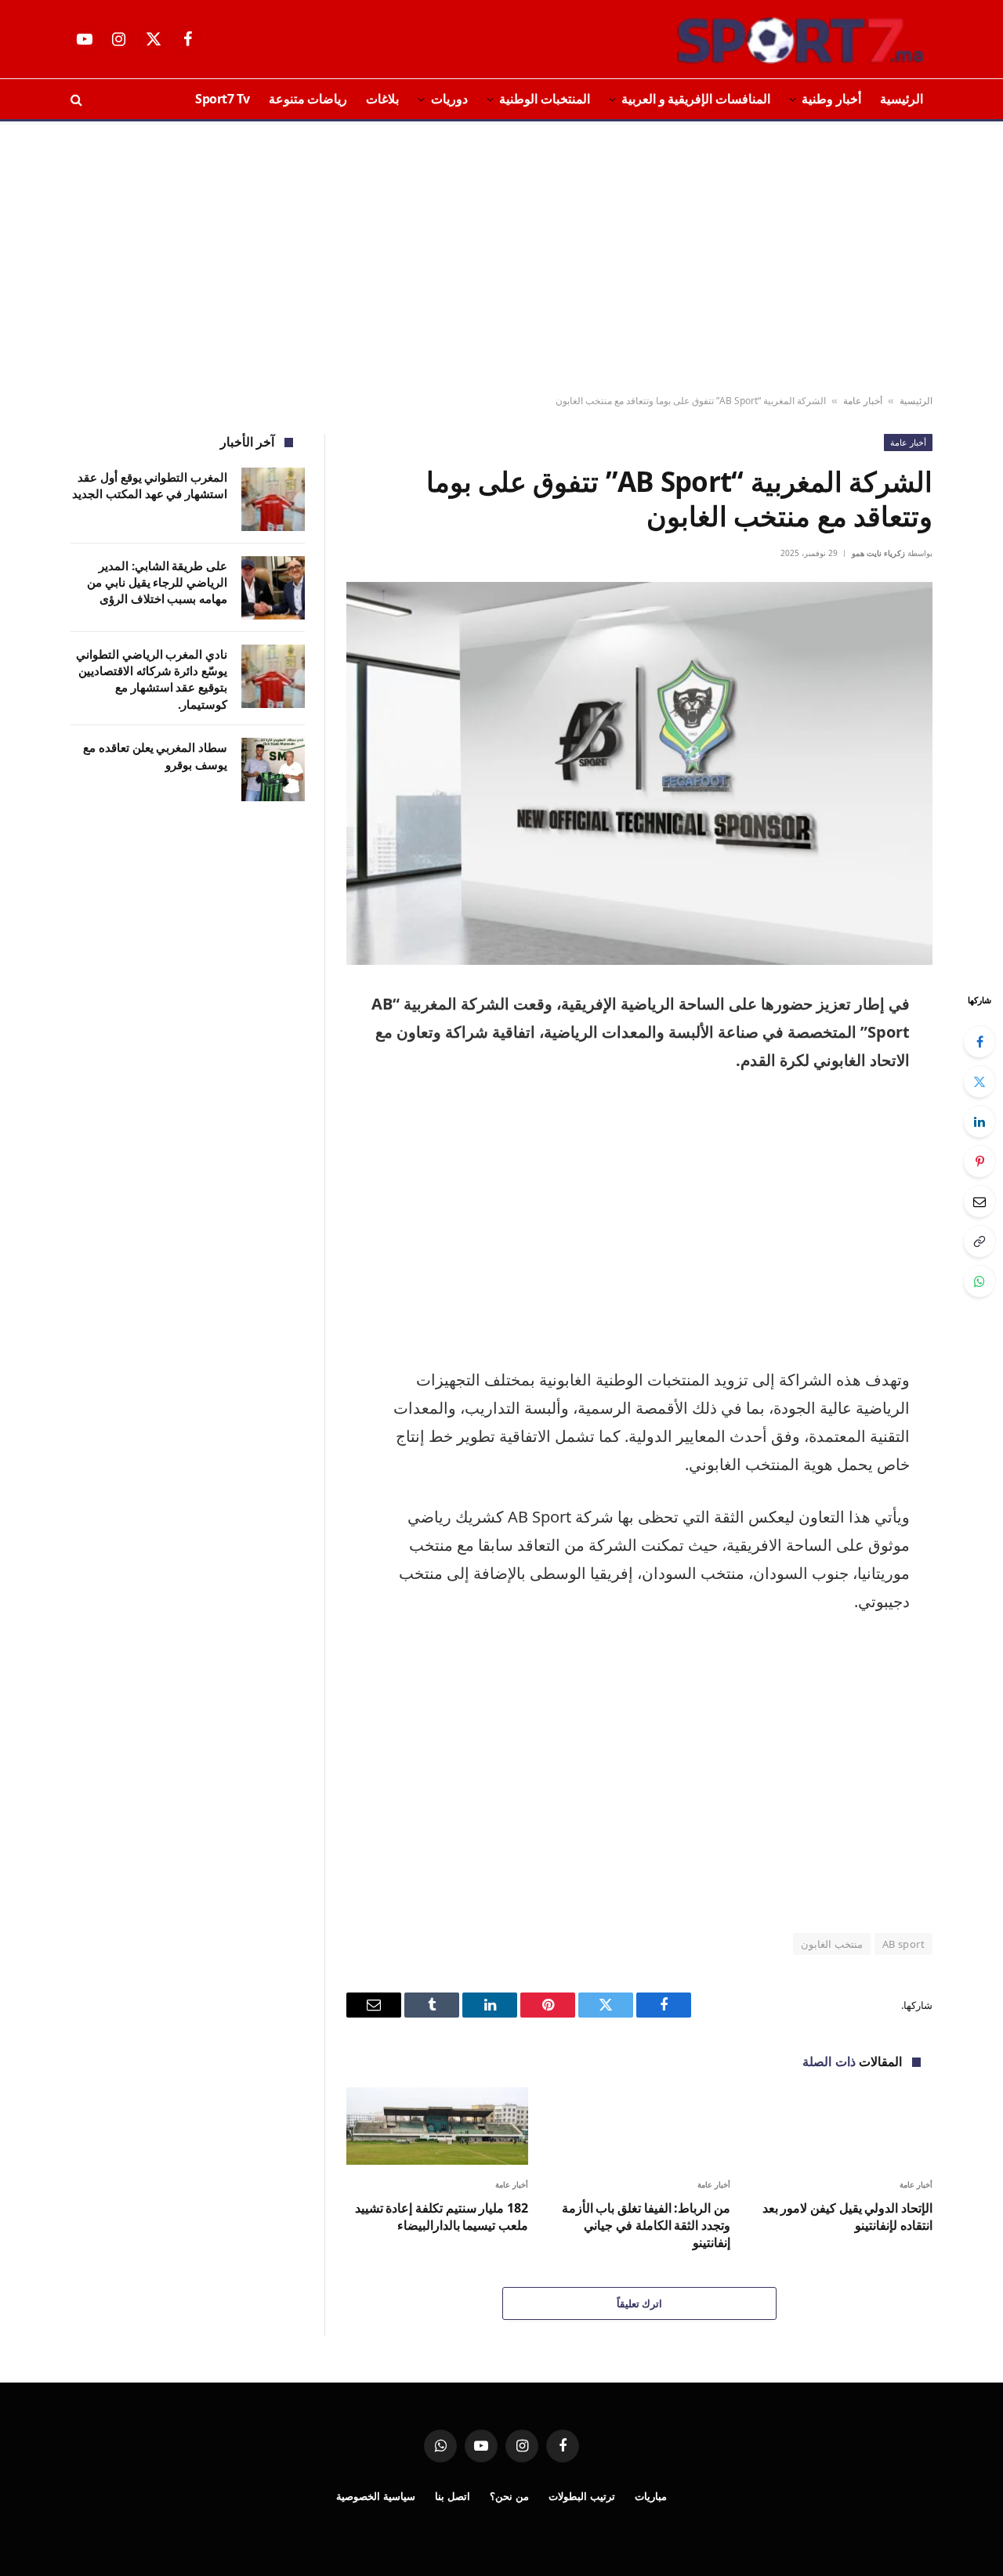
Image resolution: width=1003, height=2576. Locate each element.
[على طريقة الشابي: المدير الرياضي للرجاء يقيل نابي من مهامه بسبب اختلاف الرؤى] (273, 588)
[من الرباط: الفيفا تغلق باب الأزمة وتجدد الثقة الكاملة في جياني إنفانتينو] (639, 2126)
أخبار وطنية (831, 99)
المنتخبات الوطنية (545, 99)
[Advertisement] (501, 258)
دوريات (449, 99)
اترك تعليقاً (639, 2303)
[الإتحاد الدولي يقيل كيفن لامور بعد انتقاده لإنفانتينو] (842, 2126)
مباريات (651, 2496)
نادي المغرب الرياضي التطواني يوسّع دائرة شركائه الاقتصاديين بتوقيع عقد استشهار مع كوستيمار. (152, 679)
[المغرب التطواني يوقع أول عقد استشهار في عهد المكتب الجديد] (273, 499)
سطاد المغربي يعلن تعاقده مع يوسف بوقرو (155, 755)
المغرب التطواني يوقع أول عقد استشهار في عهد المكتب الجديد (150, 485)
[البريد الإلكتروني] (979, 1201)
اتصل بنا (453, 2496)
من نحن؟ (509, 2496)
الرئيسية (902, 99)
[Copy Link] (979, 1241)
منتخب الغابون (831, 1944)
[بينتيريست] (979, 1162)
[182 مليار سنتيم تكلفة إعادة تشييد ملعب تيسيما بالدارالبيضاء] (437, 2126)
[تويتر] (979, 1082)
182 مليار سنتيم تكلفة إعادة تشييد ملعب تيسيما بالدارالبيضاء (442, 2217)
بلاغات (382, 99)
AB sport (903, 1944)
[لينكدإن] (979, 1122)
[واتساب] (979, 1281)
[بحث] (78, 99)
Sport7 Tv (223, 99)
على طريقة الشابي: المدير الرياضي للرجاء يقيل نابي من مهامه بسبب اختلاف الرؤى (157, 582)
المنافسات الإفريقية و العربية (696, 99)
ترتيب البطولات (582, 2496)
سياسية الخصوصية (376, 2496)
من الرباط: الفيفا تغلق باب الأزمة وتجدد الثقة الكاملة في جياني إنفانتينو (646, 2226)
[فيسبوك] (979, 1042)
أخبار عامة (863, 401)
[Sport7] (769, 39)
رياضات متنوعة (308, 99)
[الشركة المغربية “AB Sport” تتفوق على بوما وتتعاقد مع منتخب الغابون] (639, 773)
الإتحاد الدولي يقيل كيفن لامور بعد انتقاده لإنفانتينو (847, 2217)
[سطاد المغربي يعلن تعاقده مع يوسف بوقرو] (273, 770)
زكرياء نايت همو (878, 553)
